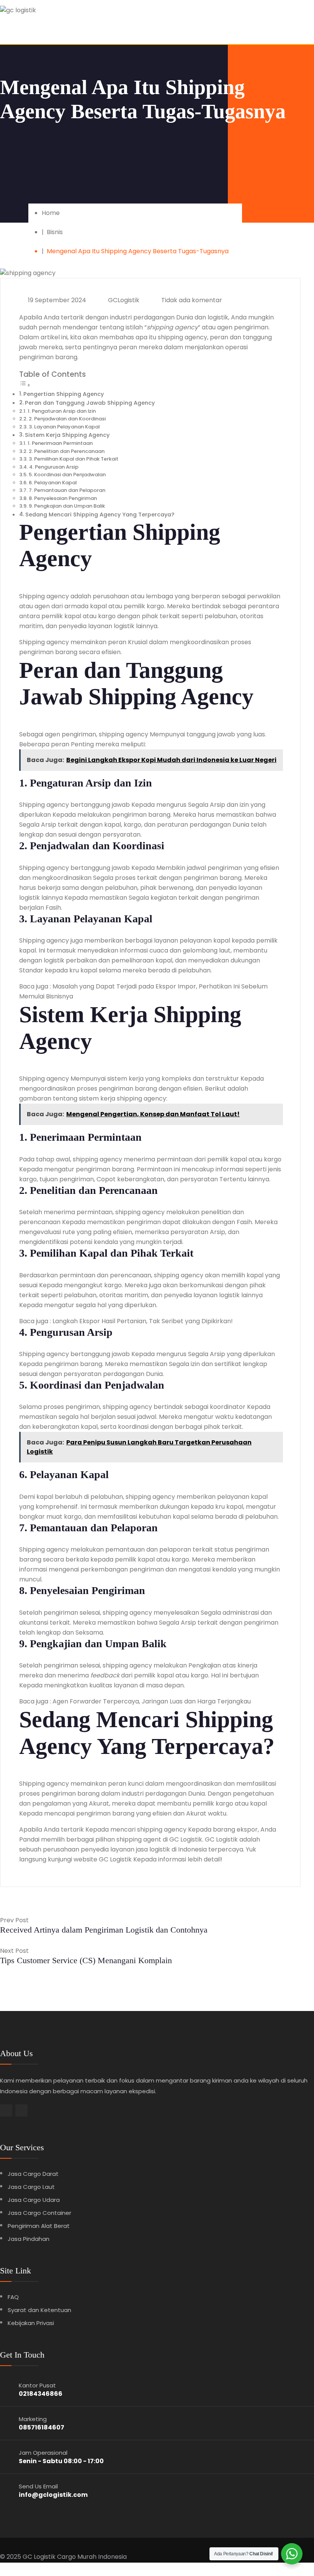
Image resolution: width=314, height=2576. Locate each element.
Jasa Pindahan (29, 2239)
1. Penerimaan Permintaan (60, 443)
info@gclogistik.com (53, 2495)
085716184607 (42, 2427)
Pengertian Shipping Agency (64, 394)
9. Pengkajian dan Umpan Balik (67, 506)
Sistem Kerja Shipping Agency (67, 435)
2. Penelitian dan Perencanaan (67, 451)
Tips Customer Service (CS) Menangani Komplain (86, 1960)
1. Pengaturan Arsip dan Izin (62, 411)
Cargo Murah (77, 2557)
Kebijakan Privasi (31, 2323)
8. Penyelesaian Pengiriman (63, 498)
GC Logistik (39, 2557)
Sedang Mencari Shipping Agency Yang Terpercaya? (100, 515)
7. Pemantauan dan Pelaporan (67, 490)
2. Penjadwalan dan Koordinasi (67, 419)
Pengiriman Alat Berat (39, 2226)
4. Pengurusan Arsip (54, 467)
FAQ (13, 2297)
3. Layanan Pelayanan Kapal (64, 427)
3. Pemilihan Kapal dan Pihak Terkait (74, 459)
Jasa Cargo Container (39, 2213)
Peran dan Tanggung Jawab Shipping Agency (90, 403)
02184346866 (41, 2394)
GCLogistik (123, 300)
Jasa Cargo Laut (31, 2187)
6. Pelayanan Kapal (53, 483)
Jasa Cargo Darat (33, 2174)
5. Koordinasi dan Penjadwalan (67, 475)
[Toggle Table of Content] (25, 385)
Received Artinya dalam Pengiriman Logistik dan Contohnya (104, 1930)
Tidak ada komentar (191, 300)
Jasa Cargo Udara (34, 2200)
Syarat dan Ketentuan (39, 2310)
